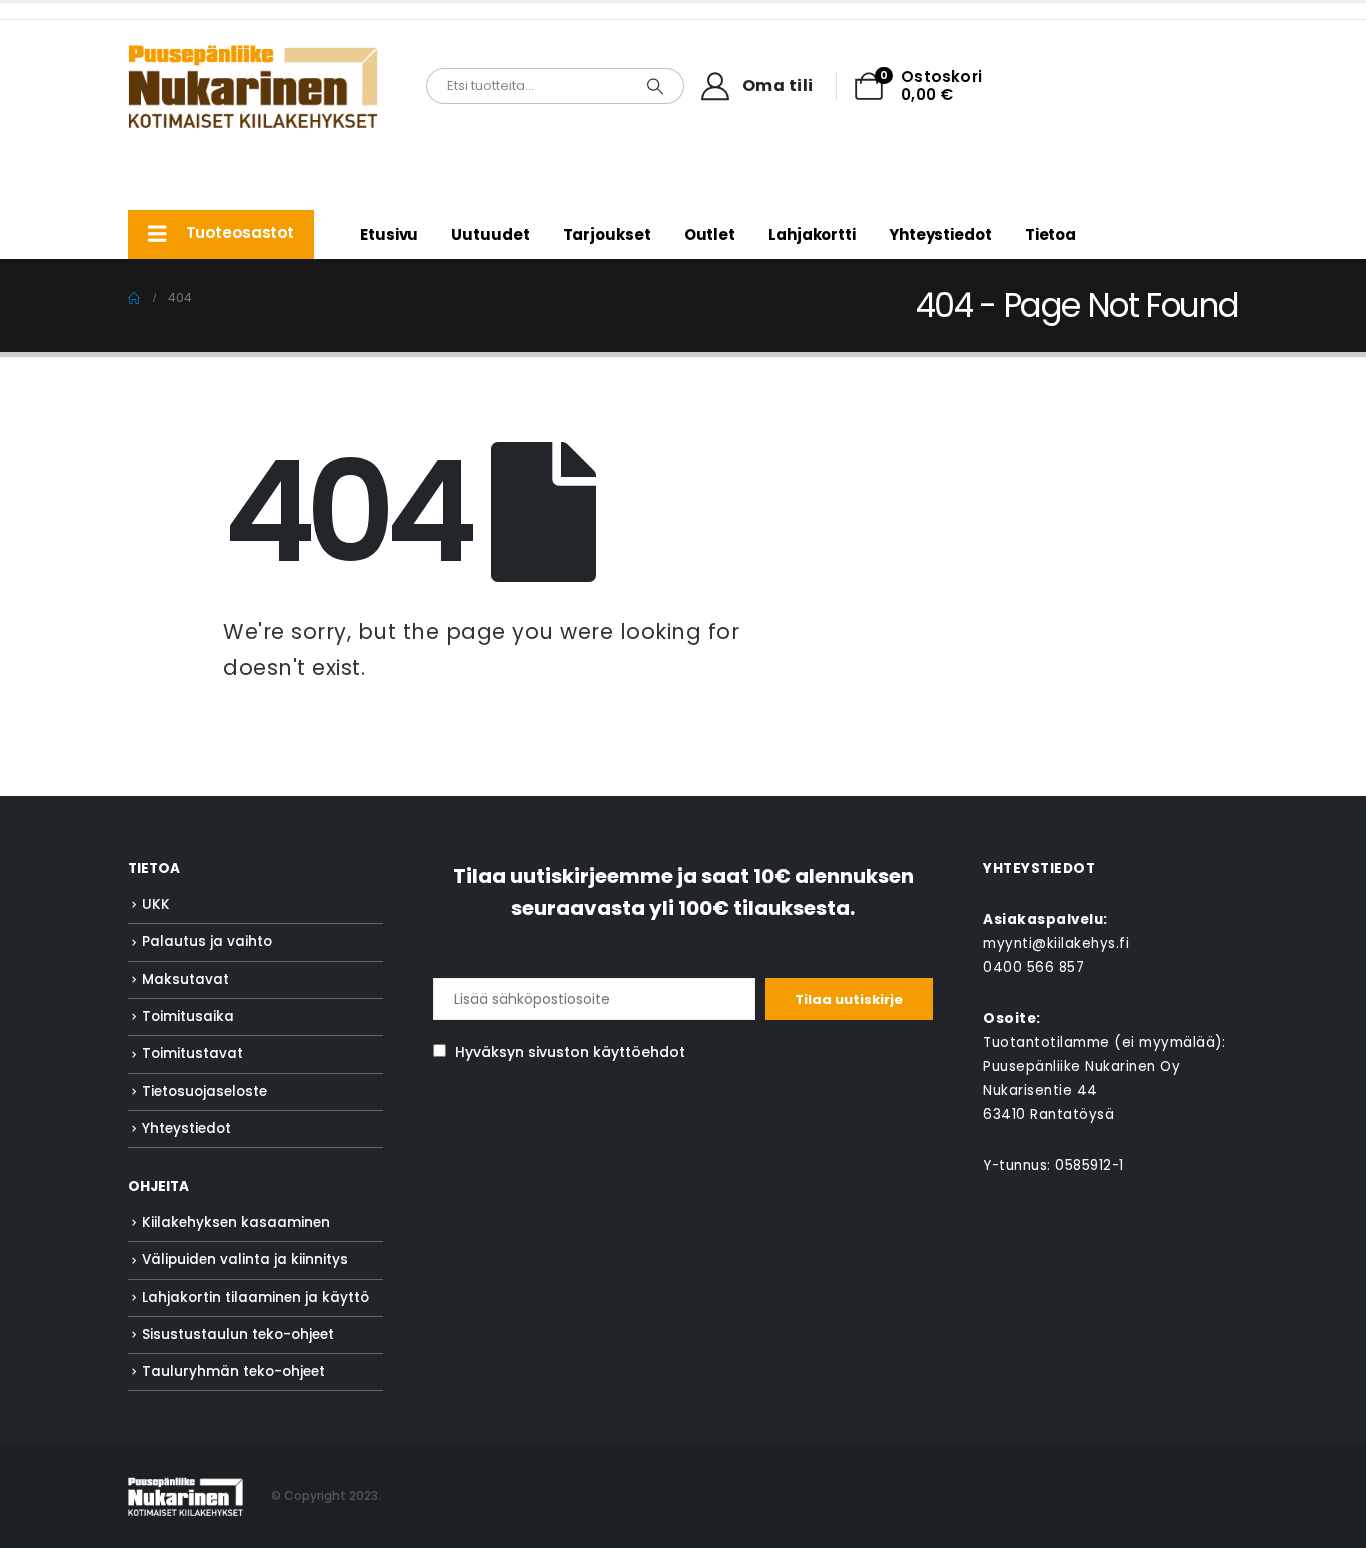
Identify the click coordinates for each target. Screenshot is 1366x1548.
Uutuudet (490, 234)
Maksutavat (185, 979)
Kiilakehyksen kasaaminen (236, 1222)
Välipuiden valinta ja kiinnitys (245, 1259)
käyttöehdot (639, 1052)
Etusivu (389, 234)
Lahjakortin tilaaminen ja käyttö (255, 1297)
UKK (156, 904)
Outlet (709, 234)
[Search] (655, 86)
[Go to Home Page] (134, 298)
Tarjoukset (607, 234)
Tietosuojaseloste (204, 1091)
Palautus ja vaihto (207, 941)
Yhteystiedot (940, 234)
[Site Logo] (253, 86)
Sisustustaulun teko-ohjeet (238, 1334)
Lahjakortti (812, 234)
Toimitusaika (188, 1016)
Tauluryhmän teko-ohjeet (233, 1371)
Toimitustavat (192, 1053)
